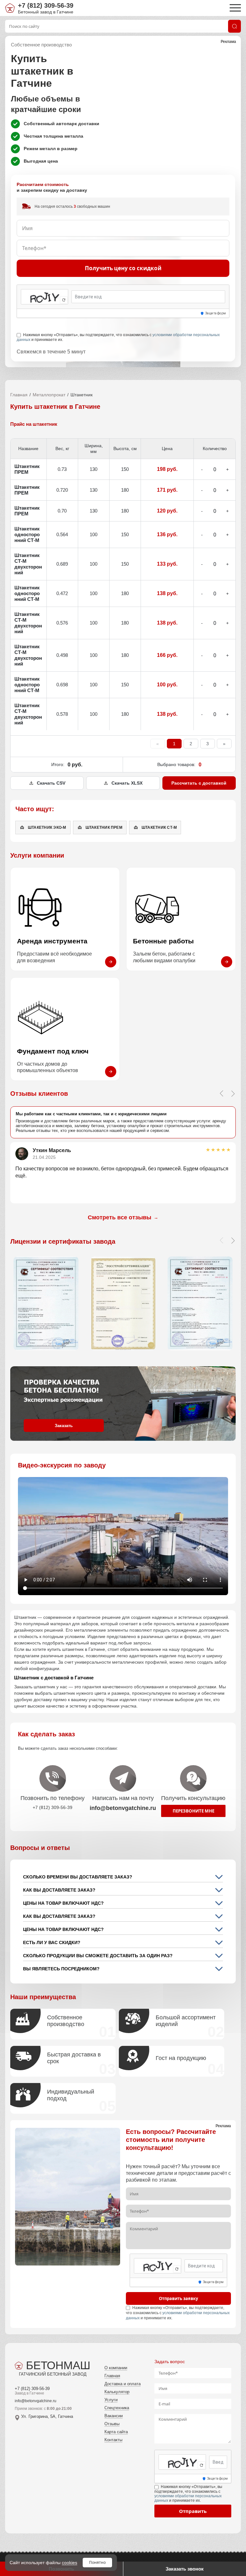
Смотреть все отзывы (123, 1217)
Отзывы (112, 2424)
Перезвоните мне (193, 1811)
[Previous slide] (221, 1094)
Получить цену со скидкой (123, 268)
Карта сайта (116, 2432)
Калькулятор (117, 2392)
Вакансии (114, 2416)
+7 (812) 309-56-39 (46, 5)
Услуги (111, 2400)
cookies (70, 2563)
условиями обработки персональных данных (188, 2498)
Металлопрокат (49, 395)
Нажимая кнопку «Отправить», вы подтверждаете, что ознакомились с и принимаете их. (118, 337)
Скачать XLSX (127, 783)
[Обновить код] (64, 300)
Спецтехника (117, 2408)
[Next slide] (233, 1094)
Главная (19, 395)
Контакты (113, 2440)
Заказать (64, 1426)
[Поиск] (234, 26)
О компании (116, 2368)
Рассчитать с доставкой (199, 783)
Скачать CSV (51, 783)
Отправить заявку (178, 2298)
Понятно (97, 2562)
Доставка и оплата (123, 2384)
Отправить (193, 2511)
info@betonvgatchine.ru (36, 2401)
